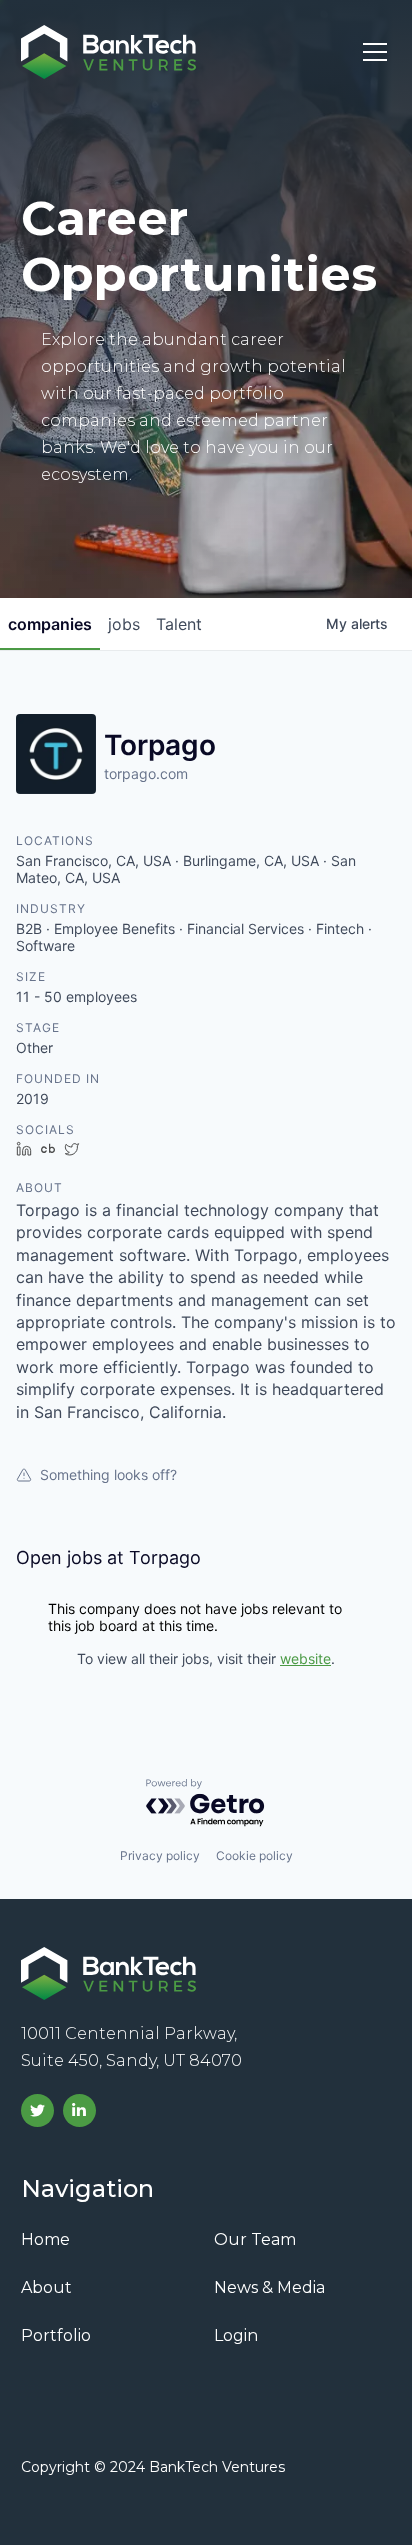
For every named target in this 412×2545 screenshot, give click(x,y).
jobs (124, 624)
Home (45, 2239)
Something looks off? (108, 1474)
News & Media (269, 2287)
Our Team (255, 2239)
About (46, 2287)
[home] (108, 52)
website (305, 1658)
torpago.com (146, 773)
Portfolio (56, 2335)
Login (236, 2335)
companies (50, 624)
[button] (371, 52)
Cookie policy (254, 1855)
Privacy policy (160, 1855)
